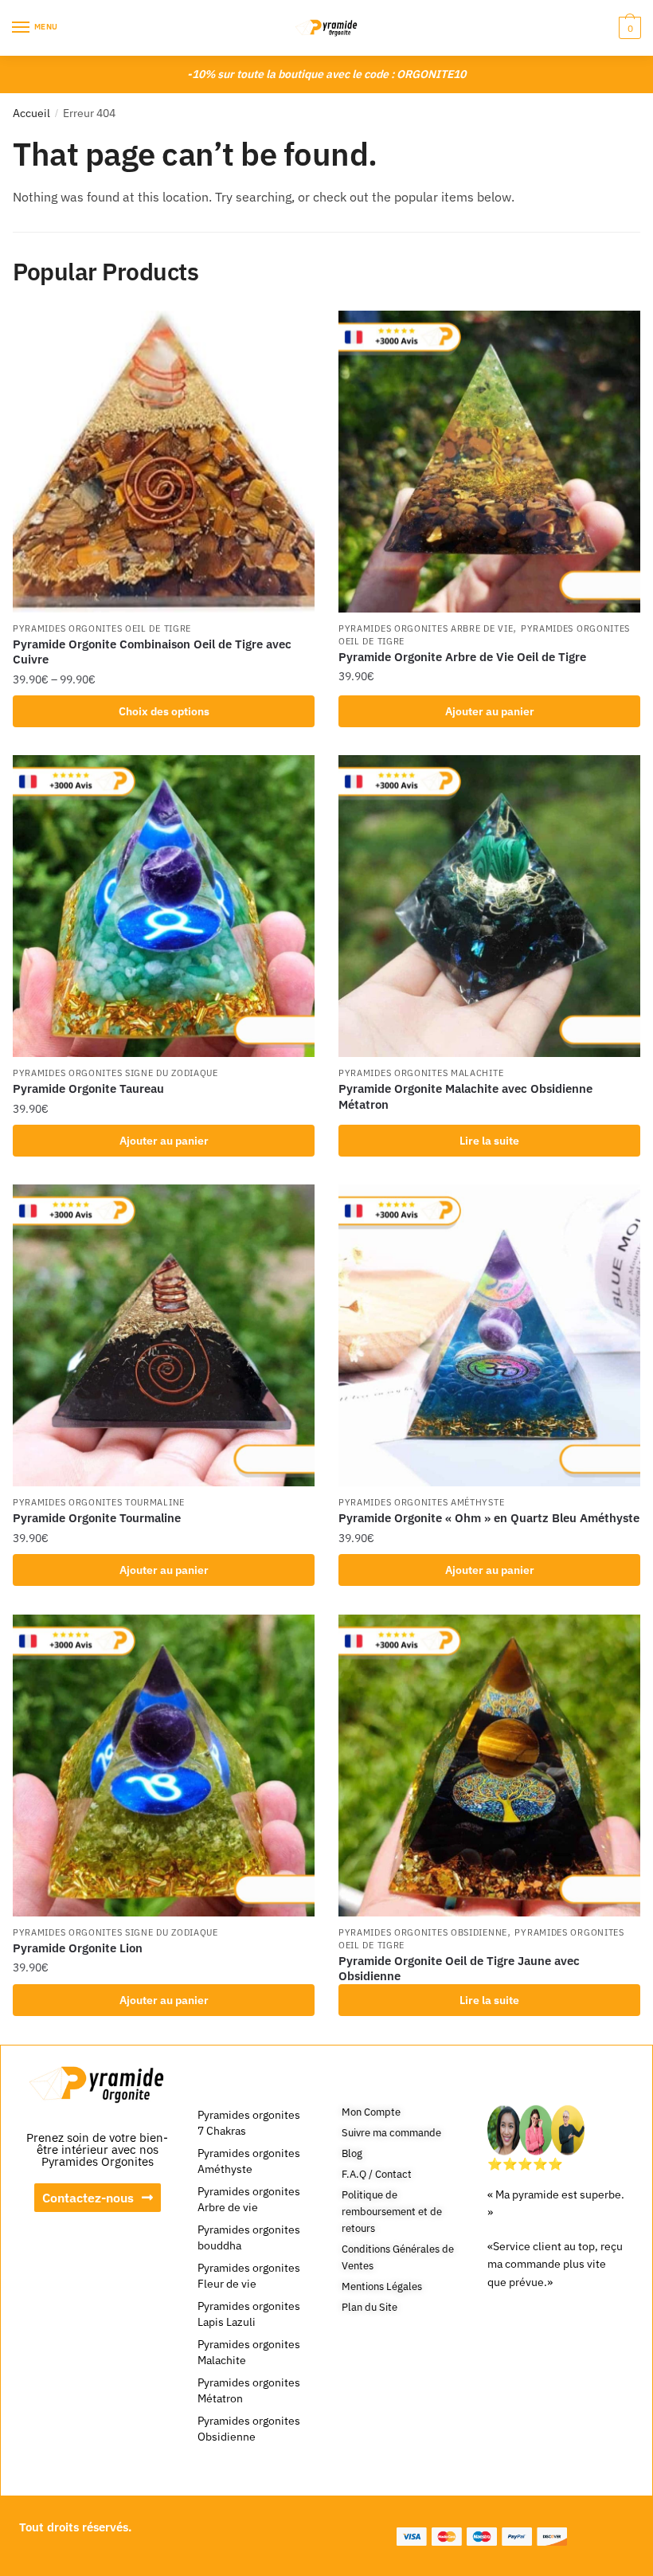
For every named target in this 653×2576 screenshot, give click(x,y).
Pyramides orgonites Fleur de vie (249, 2276)
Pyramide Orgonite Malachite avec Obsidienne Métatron (465, 1096)
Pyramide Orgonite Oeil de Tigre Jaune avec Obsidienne (459, 1969)
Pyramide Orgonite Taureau (88, 1088)
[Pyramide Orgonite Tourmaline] (164, 1335)
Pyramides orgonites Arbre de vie (426, 628)
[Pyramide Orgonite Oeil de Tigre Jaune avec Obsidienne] (489, 1766)
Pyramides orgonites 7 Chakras (249, 2123)
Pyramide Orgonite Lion (78, 1948)
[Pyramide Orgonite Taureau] (164, 906)
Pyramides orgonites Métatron (249, 2390)
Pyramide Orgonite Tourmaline (97, 1518)
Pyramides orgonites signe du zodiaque (115, 1073)
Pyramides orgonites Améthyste (421, 1502)
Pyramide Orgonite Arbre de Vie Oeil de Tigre (462, 657)
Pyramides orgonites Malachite (421, 1073)
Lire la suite (489, 1141)
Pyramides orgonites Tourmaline (99, 1502)
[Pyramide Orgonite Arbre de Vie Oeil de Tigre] (489, 462)
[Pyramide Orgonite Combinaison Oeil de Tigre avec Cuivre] (164, 462)
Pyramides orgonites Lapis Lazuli (249, 2314)
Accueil (31, 113)
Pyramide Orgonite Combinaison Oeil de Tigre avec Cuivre (152, 652)
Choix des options (164, 711)
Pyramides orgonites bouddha (249, 2237)
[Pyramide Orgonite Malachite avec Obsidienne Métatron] (489, 906)
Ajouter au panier (490, 711)
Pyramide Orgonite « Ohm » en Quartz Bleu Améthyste (489, 1518)
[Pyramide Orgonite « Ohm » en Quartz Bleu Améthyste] (489, 1335)
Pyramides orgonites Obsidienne (423, 1932)
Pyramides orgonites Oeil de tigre (102, 628)
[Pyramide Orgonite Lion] (164, 1766)
